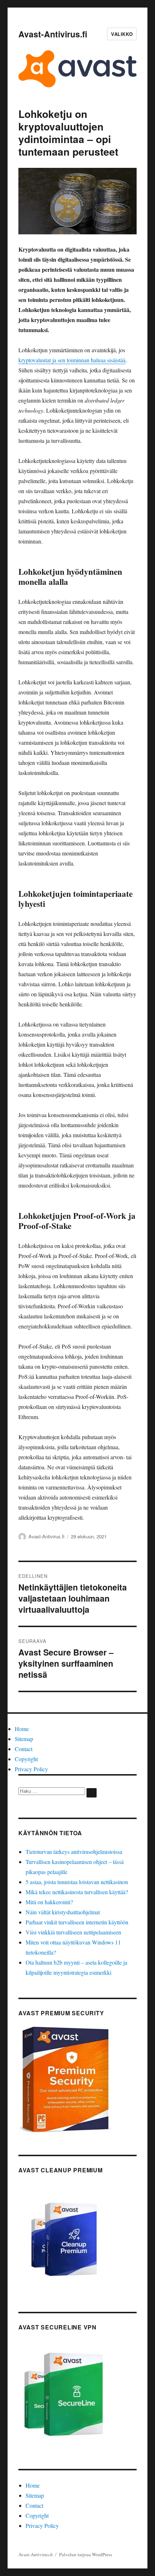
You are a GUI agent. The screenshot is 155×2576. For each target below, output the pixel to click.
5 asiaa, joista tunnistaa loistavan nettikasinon (77, 1882)
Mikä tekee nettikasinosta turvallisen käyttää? (77, 1892)
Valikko (122, 34)
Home (22, 1729)
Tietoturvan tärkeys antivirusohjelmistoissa (74, 1852)
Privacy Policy (31, 1769)
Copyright (26, 1759)
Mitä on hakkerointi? (49, 1902)
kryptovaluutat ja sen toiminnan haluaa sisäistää (72, 360)
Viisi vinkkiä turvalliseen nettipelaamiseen (73, 1932)
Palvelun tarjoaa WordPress (86, 2554)
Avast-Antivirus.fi (53, 34)
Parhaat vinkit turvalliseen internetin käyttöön (77, 1922)
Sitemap (24, 1739)
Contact (24, 1749)
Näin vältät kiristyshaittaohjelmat (63, 1912)
